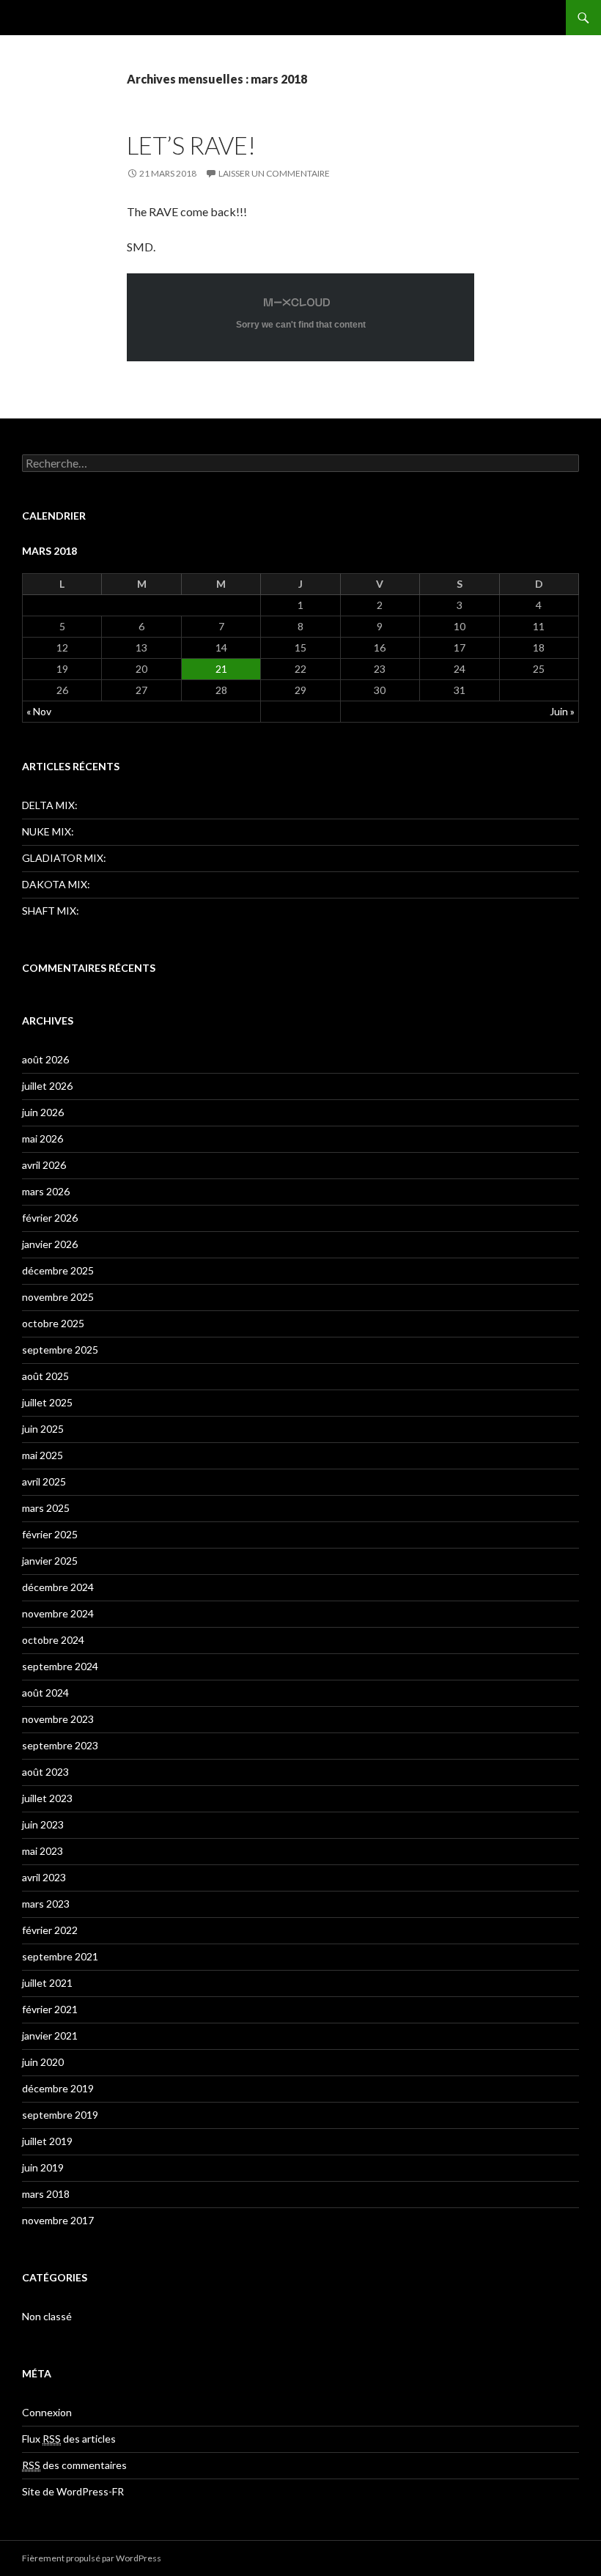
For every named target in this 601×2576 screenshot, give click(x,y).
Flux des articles (69, 2439)
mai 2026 (43, 1138)
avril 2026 (44, 1165)
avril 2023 (44, 1877)
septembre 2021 (60, 1956)
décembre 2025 (58, 1270)
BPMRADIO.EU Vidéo (86, 18)
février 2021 (50, 2009)
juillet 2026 (47, 1086)
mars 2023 (46, 1904)
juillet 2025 (47, 1402)
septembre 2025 (60, 1350)
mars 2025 (46, 1508)
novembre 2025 (58, 1297)
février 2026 (50, 1218)
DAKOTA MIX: (56, 884)
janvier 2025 (50, 1561)
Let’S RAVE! (191, 145)
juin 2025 (43, 1429)
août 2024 (45, 1693)
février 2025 (50, 1534)
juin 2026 (43, 1112)
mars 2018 (46, 2194)
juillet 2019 (47, 2141)
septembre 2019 (60, 2115)
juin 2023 (43, 1824)
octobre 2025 (53, 1323)
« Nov (39, 711)
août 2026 (45, 1059)
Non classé (47, 2316)
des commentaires (74, 2465)
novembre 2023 (58, 1719)
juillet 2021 (47, 1983)
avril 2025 (44, 1481)
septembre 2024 (60, 1666)
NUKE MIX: (48, 831)
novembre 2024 (58, 1613)
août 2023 (45, 1772)
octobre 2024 (53, 1640)
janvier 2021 (50, 2036)
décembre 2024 (58, 1587)
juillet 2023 (47, 1798)
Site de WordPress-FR (73, 2491)
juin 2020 (43, 2062)
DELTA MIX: (50, 805)
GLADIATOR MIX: (64, 858)
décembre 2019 (58, 2088)
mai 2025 (43, 1455)
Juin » (562, 711)
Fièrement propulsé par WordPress (92, 2558)
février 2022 (50, 1930)
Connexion (47, 2412)
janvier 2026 (50, 1244)
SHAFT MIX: (51, 911)
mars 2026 (46, 1191)
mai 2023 (43, 1851)
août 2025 (45, 1376)
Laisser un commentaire (274, 173)
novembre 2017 (58, 2220)
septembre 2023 (60, 1745)
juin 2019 (43, 2167)
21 (221, 669)
